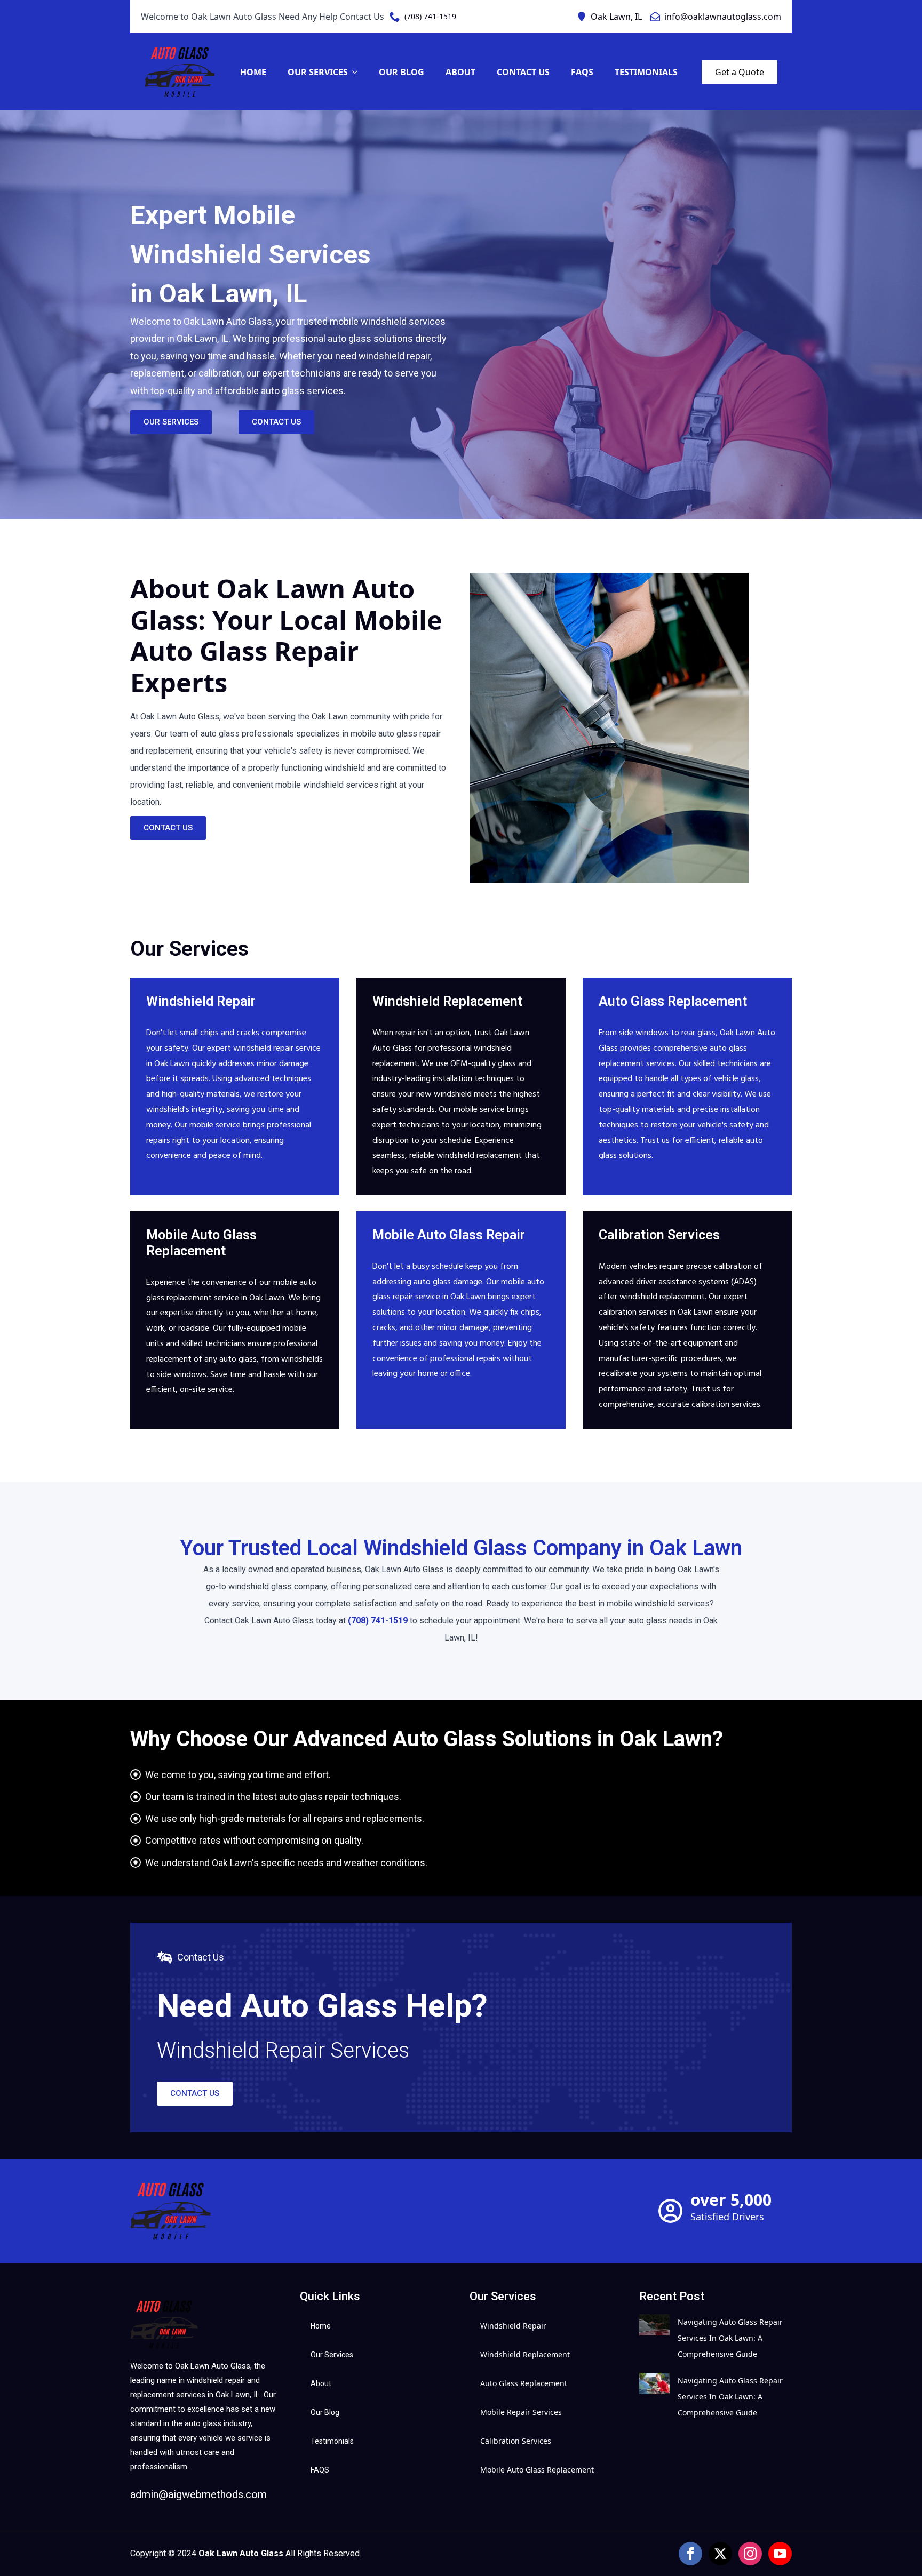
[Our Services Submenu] (358, 72)
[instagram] (750, 2554)
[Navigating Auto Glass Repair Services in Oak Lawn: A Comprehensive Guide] (654, 2338)
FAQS (582, 72)
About (460, 72)
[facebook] (690, 2554)
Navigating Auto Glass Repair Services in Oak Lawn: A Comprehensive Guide (730, 2338)
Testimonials (646, 72)
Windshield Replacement (525, 2354)
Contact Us (523, 72)
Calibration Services (516, 2441)
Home (253, 72)
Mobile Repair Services (521, 2412)
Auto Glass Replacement (524, 2383)
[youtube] (780, 2554)
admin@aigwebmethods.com (198, 2494)
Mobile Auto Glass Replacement (537, 2470)
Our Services (318, 72)
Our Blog (402, 72)
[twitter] (720, 2554)
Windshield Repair (513, 2326)
